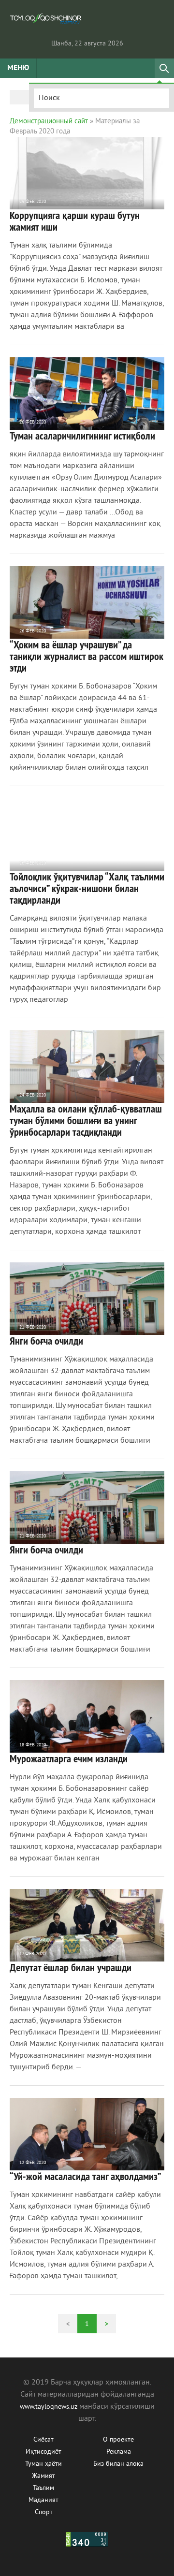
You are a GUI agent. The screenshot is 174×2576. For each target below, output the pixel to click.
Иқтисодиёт (43, 2452)
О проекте (118, 2440)
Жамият (43, 2476)
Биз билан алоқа (118, 2464)
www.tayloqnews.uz (50, 2407)
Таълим (43, 2488)
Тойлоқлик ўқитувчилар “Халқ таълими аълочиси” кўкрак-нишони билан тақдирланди (87, 888)
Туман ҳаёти (43, 2464)
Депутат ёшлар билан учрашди (71, 1967)
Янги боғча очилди (46, 1341)
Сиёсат (43, 2440)
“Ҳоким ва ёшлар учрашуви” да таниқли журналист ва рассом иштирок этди (87, 656)
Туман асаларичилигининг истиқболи (82, 436)
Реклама (119, 2452)
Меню (18, 68)
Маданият (43, 2500)
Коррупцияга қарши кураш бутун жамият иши (75, 221)
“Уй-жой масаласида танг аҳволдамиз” (86, 2176)
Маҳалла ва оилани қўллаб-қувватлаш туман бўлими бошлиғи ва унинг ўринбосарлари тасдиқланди (86, 1120)
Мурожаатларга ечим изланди (69, 1758)
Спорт (44, 2512)
